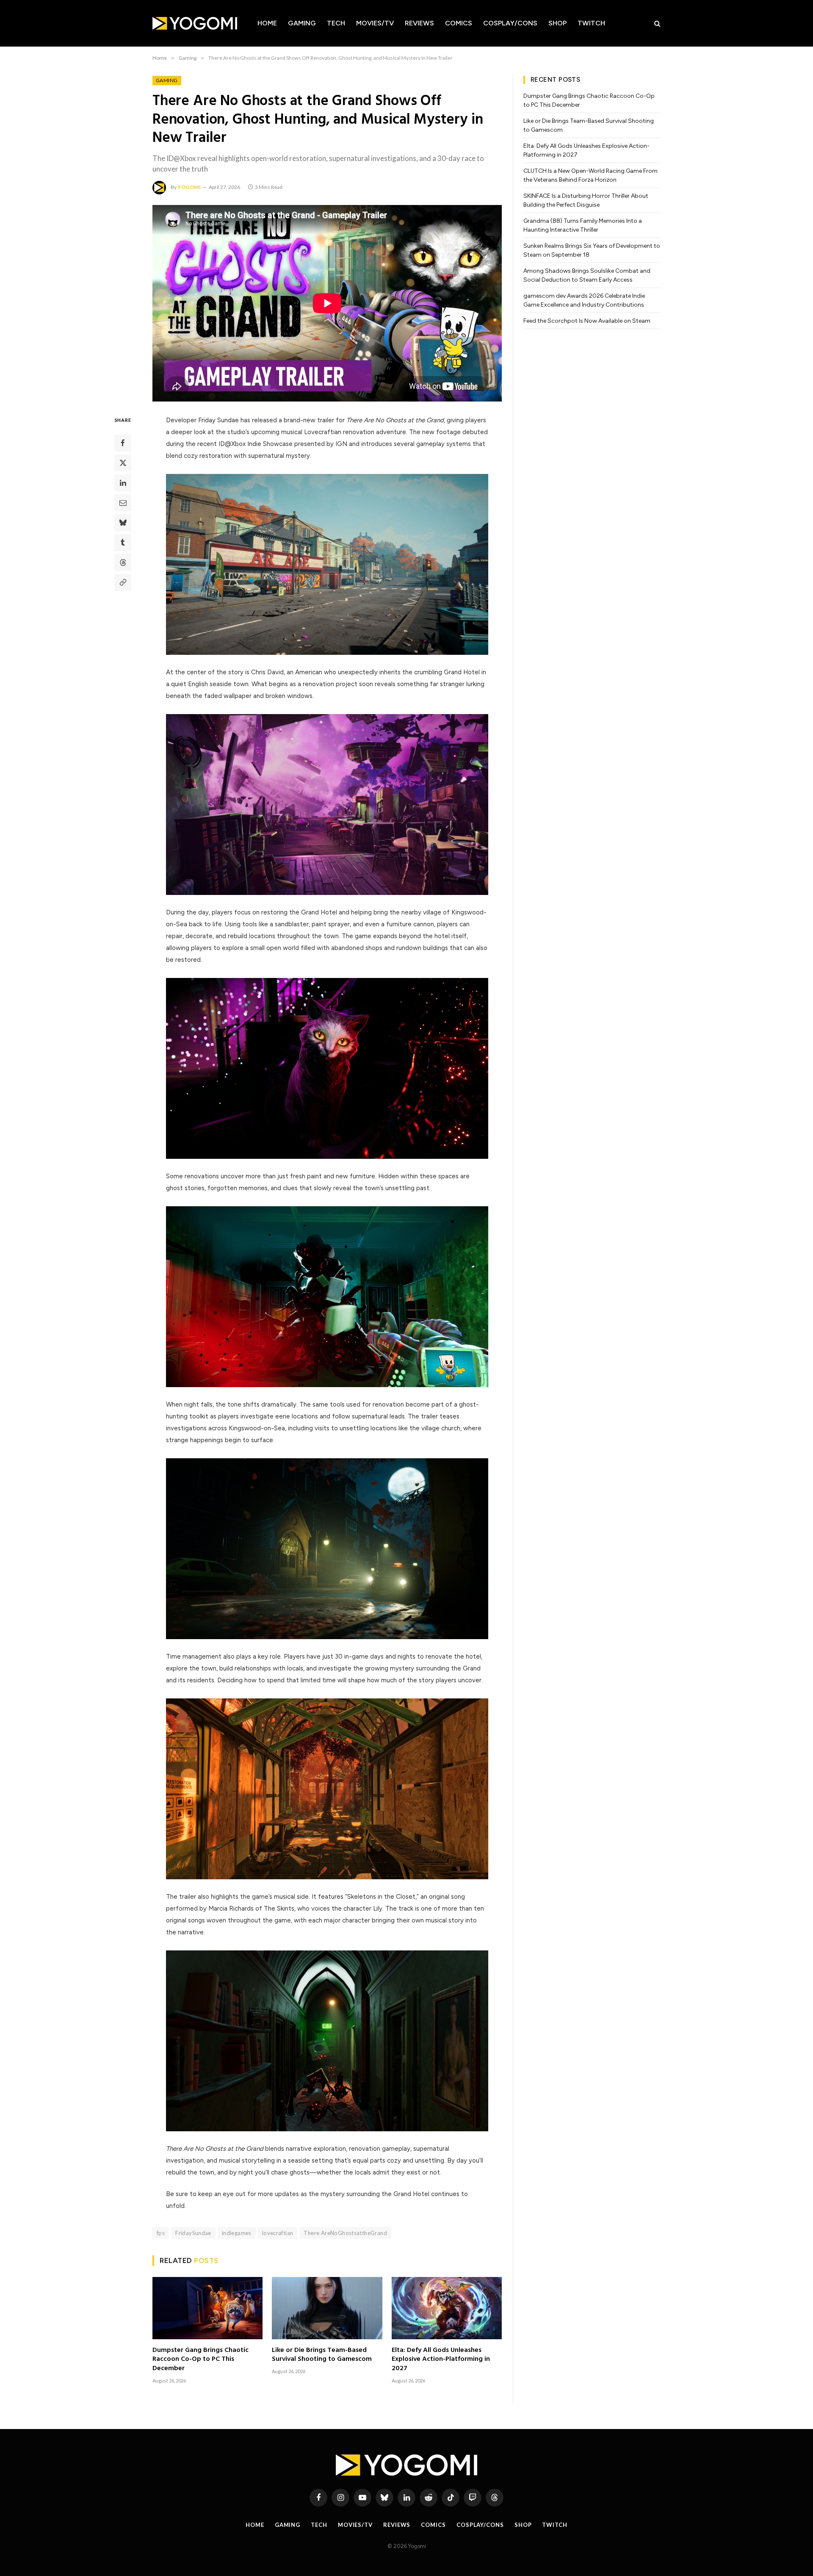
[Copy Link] (123, 582)
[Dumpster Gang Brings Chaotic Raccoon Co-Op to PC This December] (207, 2308)
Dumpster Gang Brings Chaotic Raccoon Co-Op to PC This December (200, 2360)
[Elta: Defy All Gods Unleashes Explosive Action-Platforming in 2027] (447, 2308)
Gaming (302, 23)
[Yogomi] (195, 23)
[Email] (123, 503)
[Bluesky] (123, 523)
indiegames (237, 2233)
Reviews (419, 23)
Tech (336, 23)
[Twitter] (123, 463)
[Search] (657, 24)
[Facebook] (123, 443)
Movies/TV (375, 23)
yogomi (189, 187)
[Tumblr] (123, 543)
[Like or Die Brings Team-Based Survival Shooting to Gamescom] (327, 2308)
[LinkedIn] (123, 483)
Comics (459, 23)
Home (267, 23)
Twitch (591, 23)
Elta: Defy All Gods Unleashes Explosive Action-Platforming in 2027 (441, 2360)
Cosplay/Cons (510, 23)
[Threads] (123, 562)
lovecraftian (278, 2233)
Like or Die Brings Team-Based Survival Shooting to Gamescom (322, 2355)
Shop (557, 23)
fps (161, 2233)
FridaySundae (193, 2233)
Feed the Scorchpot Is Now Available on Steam (587, 321)
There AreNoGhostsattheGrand (345, 2233)
